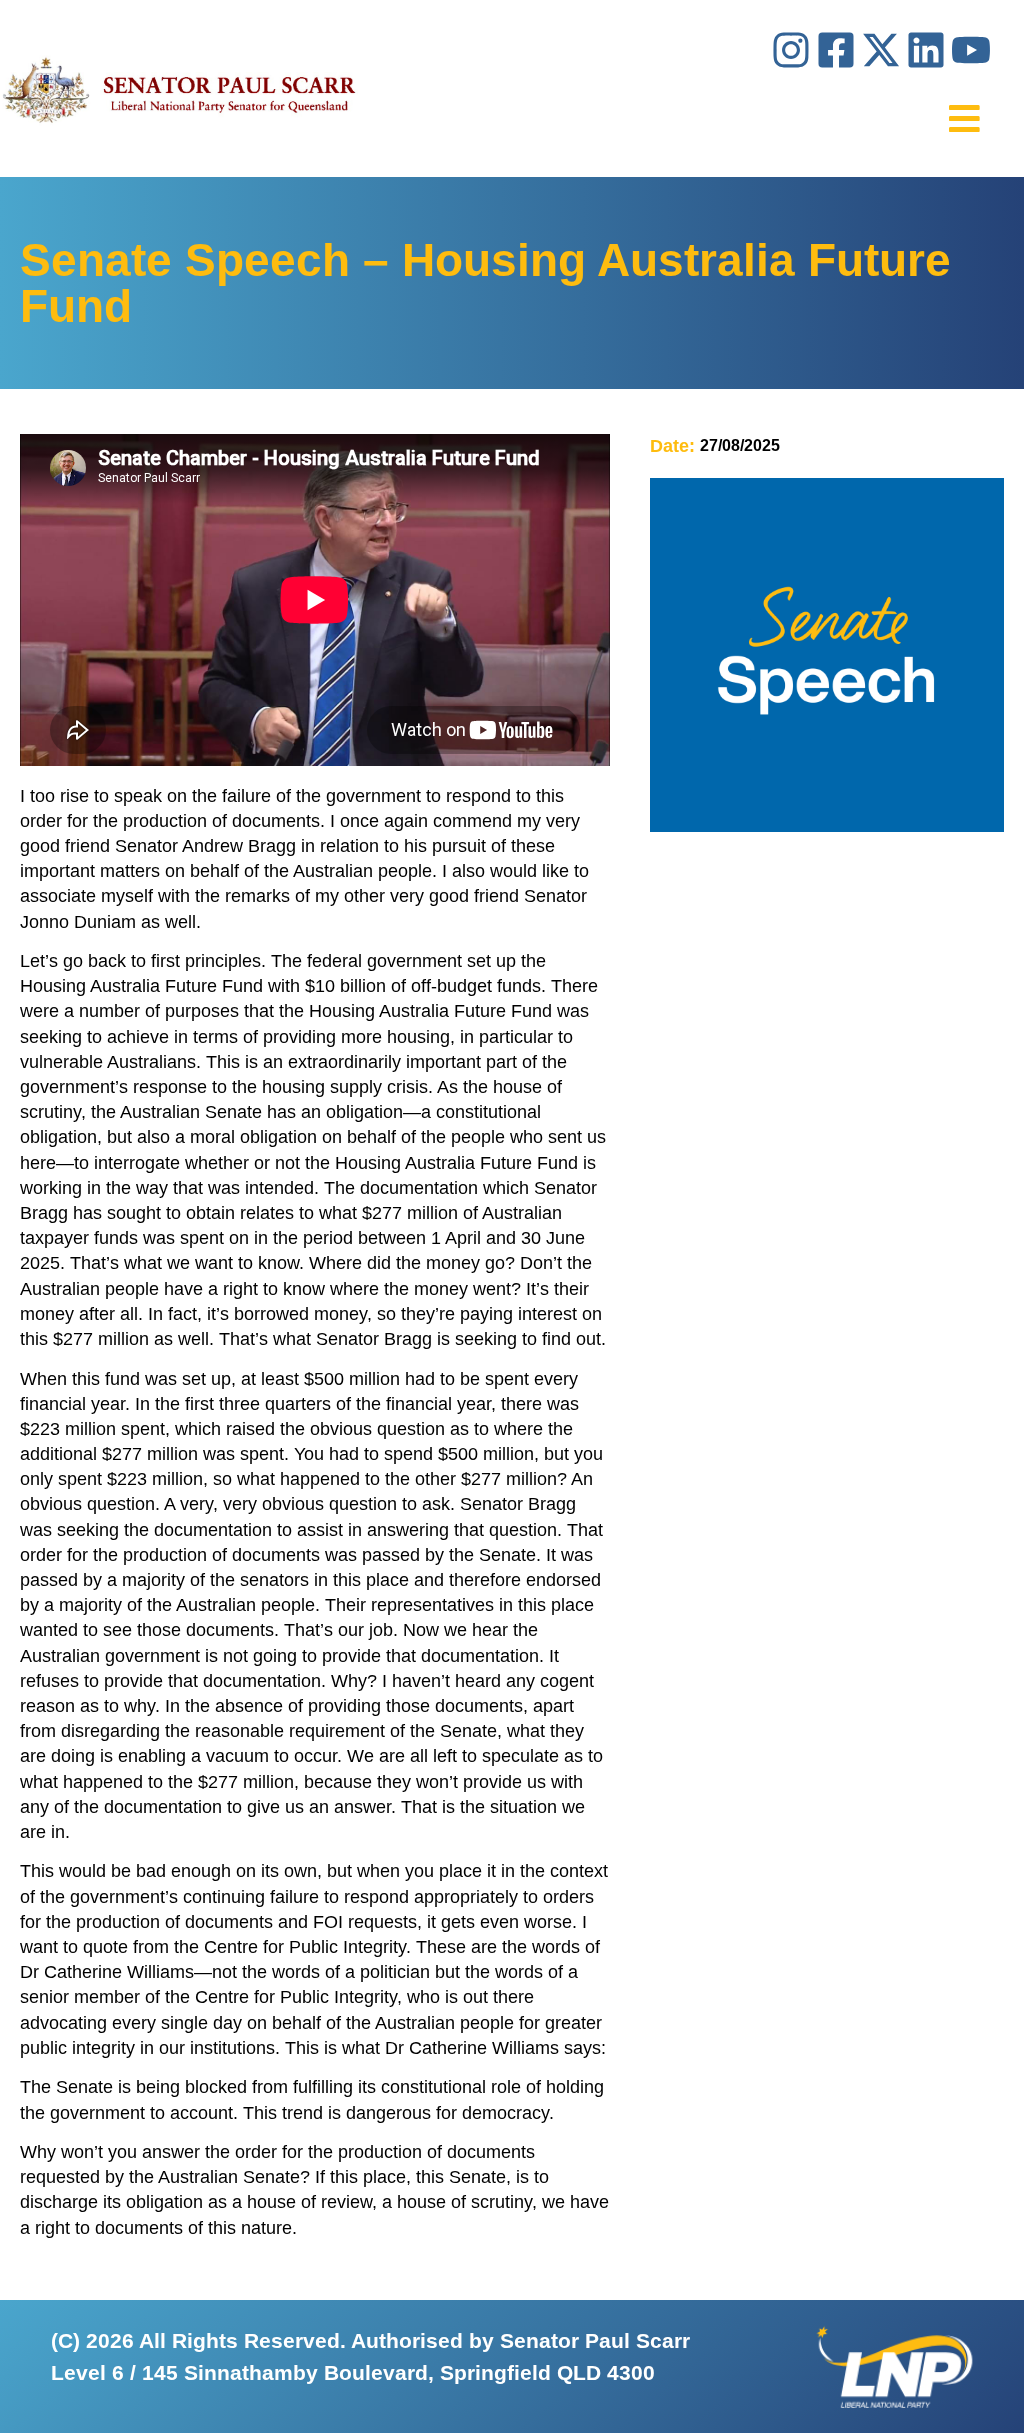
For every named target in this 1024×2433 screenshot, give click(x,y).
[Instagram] (791, 50)
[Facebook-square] (836, 50)
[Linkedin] (926, 50)
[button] (964, 118)
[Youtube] (971, 50)
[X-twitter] (881, 50)
